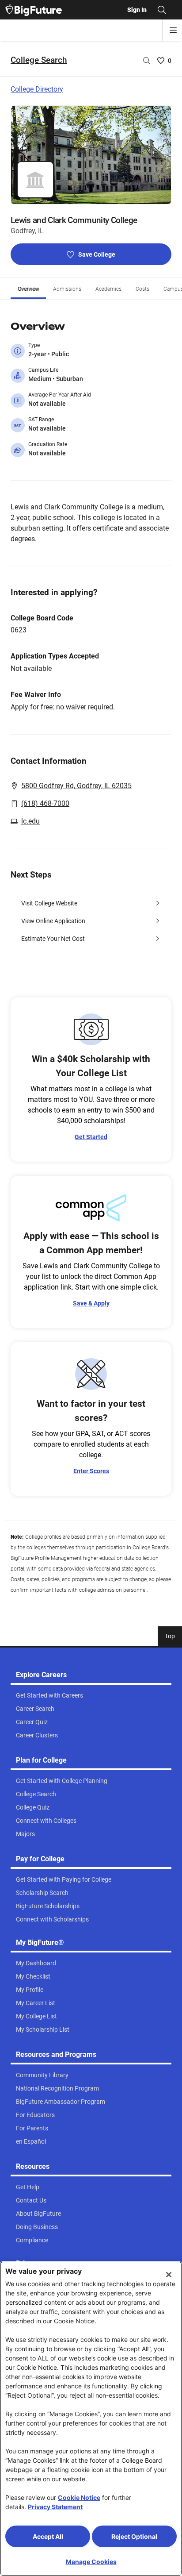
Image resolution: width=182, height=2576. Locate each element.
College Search (39, 60)
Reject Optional (134, 2536)
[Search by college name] (147, 61)
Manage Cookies (91, 2562)
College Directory (37, 89)
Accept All (48, 2536)
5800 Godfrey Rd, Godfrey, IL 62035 (76, 786)
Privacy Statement (55, 2507)
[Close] (169, 2275)
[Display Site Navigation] (173, 30)
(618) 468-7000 (45, 803)
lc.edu (30, 821)
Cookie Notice (79, 2497)
